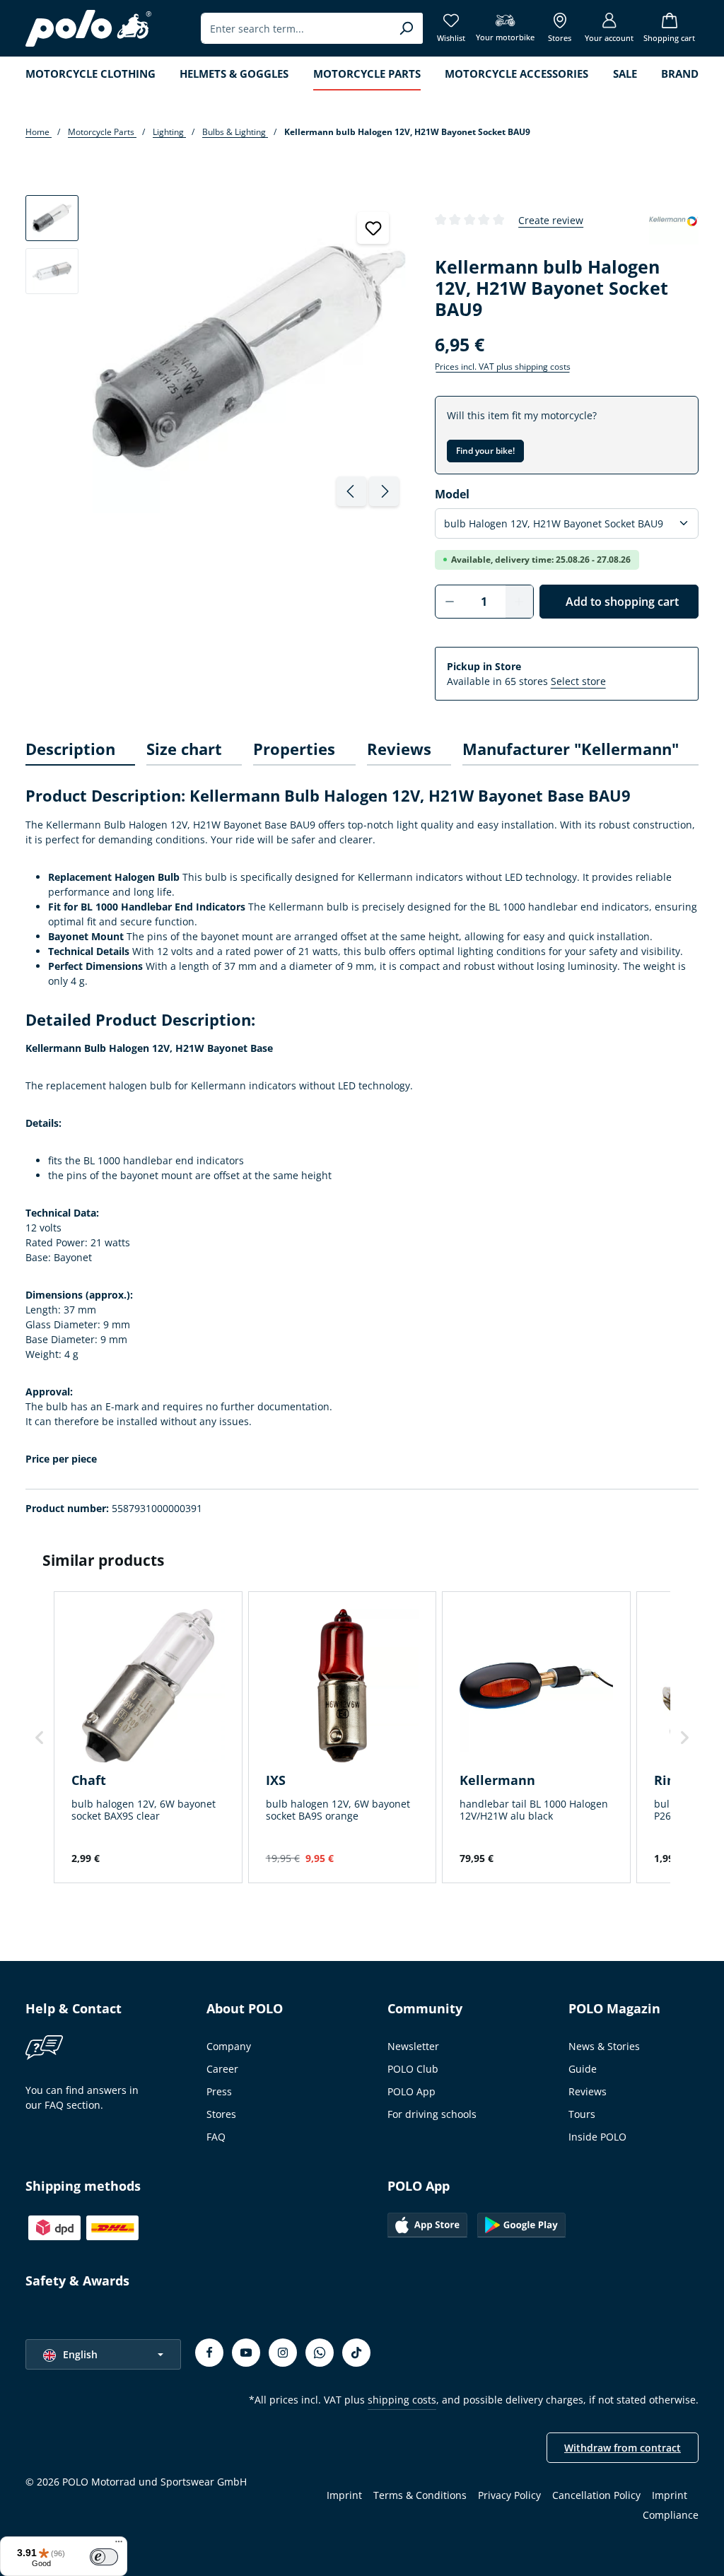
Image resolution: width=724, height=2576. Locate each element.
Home (39, 132)
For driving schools (432, 2114)
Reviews (588, 2091)
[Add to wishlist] (373, 228)
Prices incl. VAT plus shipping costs (503, 367)
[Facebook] (209, 2353)
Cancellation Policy (596, 2495)
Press (219, 2091)
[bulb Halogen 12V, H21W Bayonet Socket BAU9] (249, 357)
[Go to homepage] (88, 28)
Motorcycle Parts (102, 132)
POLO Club (413, 2069)
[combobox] (296, 28)
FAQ (216, 2137)
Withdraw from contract (623, 2448)
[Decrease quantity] (449, 602)
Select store (578, 681)
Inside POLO (597, 2137)
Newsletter (413, 2046)
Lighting (169, 132)
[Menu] (119, 2545)
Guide (583, 2069)
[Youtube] (246, 2353)
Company (229, 2046)
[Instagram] (283, 2353)
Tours (582, 2114)
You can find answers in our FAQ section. (82, 2097)
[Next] (384, 491)
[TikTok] (356, 2353)
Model (452, 494)
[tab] (80, 750)
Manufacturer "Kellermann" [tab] (571, 749)
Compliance (671, 2515)
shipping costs (402, 2400)
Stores (221, 2114)
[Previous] (351, 491)
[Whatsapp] (320, 2353)
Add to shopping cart (622, 602)
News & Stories (604, 2046)
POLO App (411, 2091)
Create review (551, 220)
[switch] (104, 2557)
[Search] (406, 28)
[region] (216, 354)
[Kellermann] (674, 220)
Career (222, 2069)
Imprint (344, 2495)
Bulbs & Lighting (235, 132)
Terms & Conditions (420, 2495)
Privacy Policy (509, 2495)
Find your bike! (485, 451)
